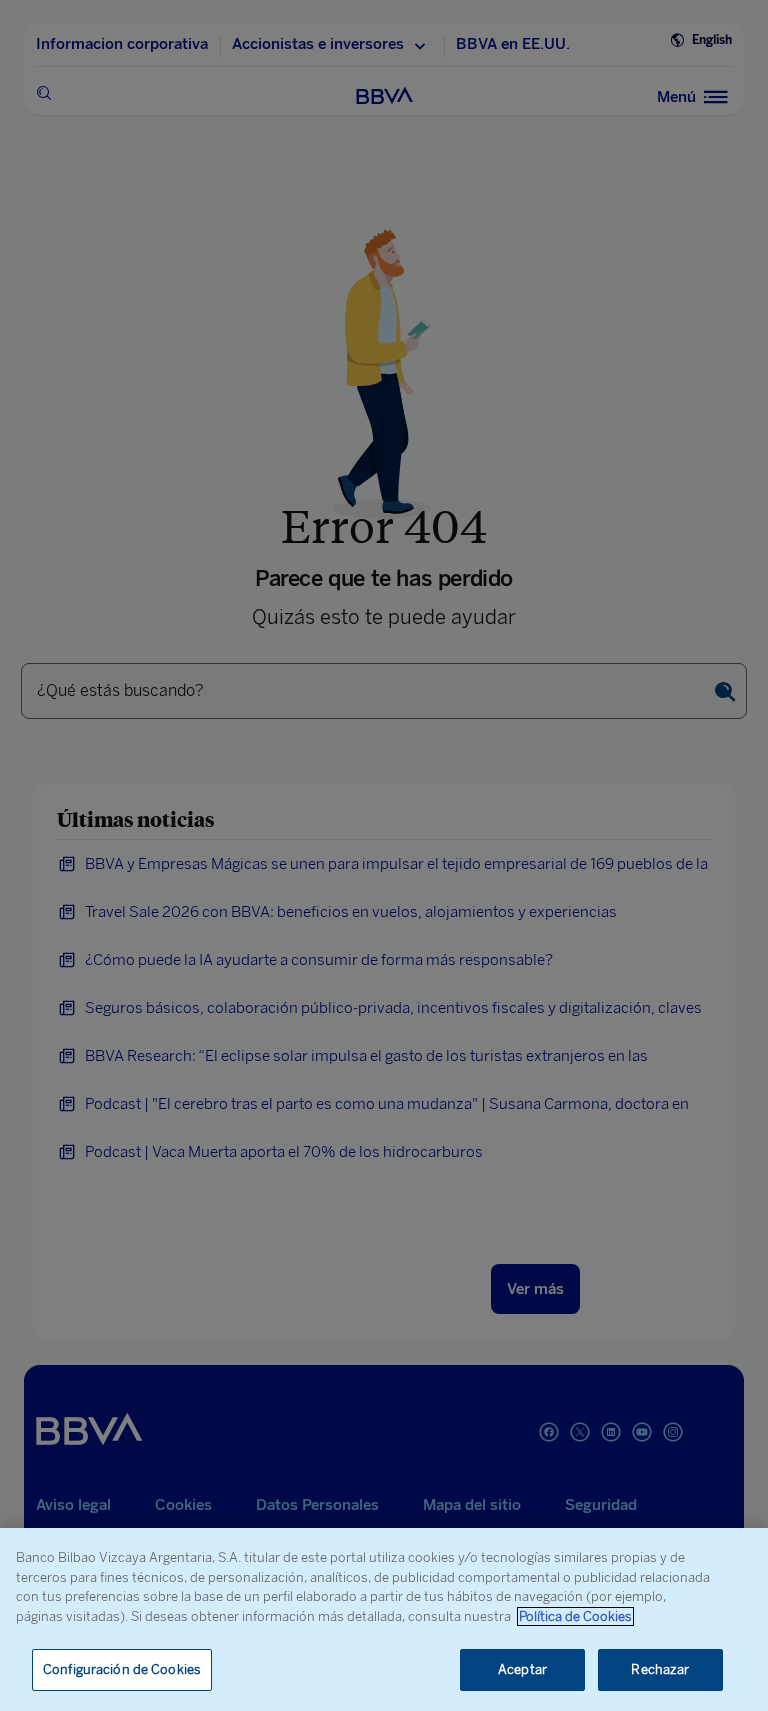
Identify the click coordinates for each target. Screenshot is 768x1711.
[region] (384, 1619)
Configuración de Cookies (122, 1669)
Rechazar (660, 1669)
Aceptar (522, 1669)
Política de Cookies (575, 1616)
